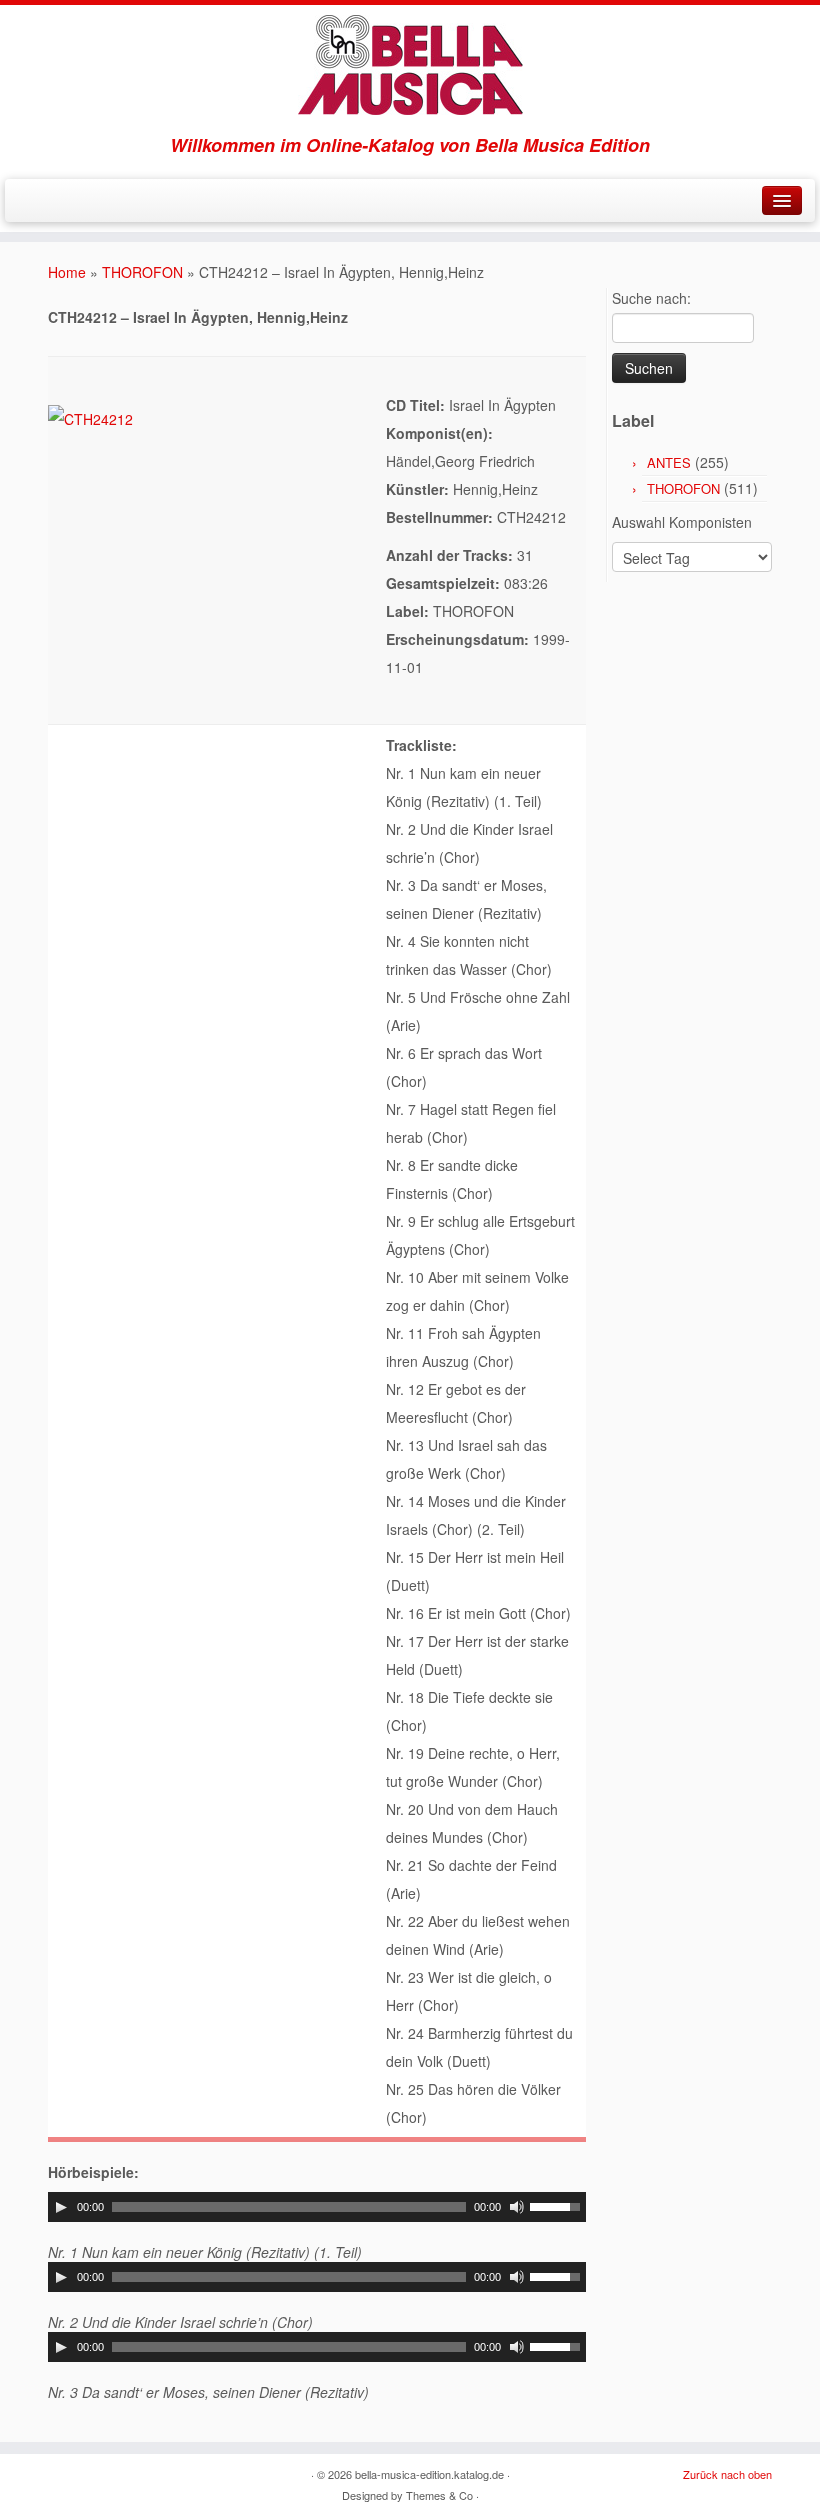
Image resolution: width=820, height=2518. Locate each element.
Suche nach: (651, 298)
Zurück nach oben (727, 2474)
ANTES (669, 462)
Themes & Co (439, 2495)
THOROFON (142, 272)
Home (67, 272)
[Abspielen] (61, 2207)
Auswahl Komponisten (682, 522)
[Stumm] (517, 2207)
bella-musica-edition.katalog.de (429, 2474)
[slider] (558, 2205)
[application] (317, 2207)
